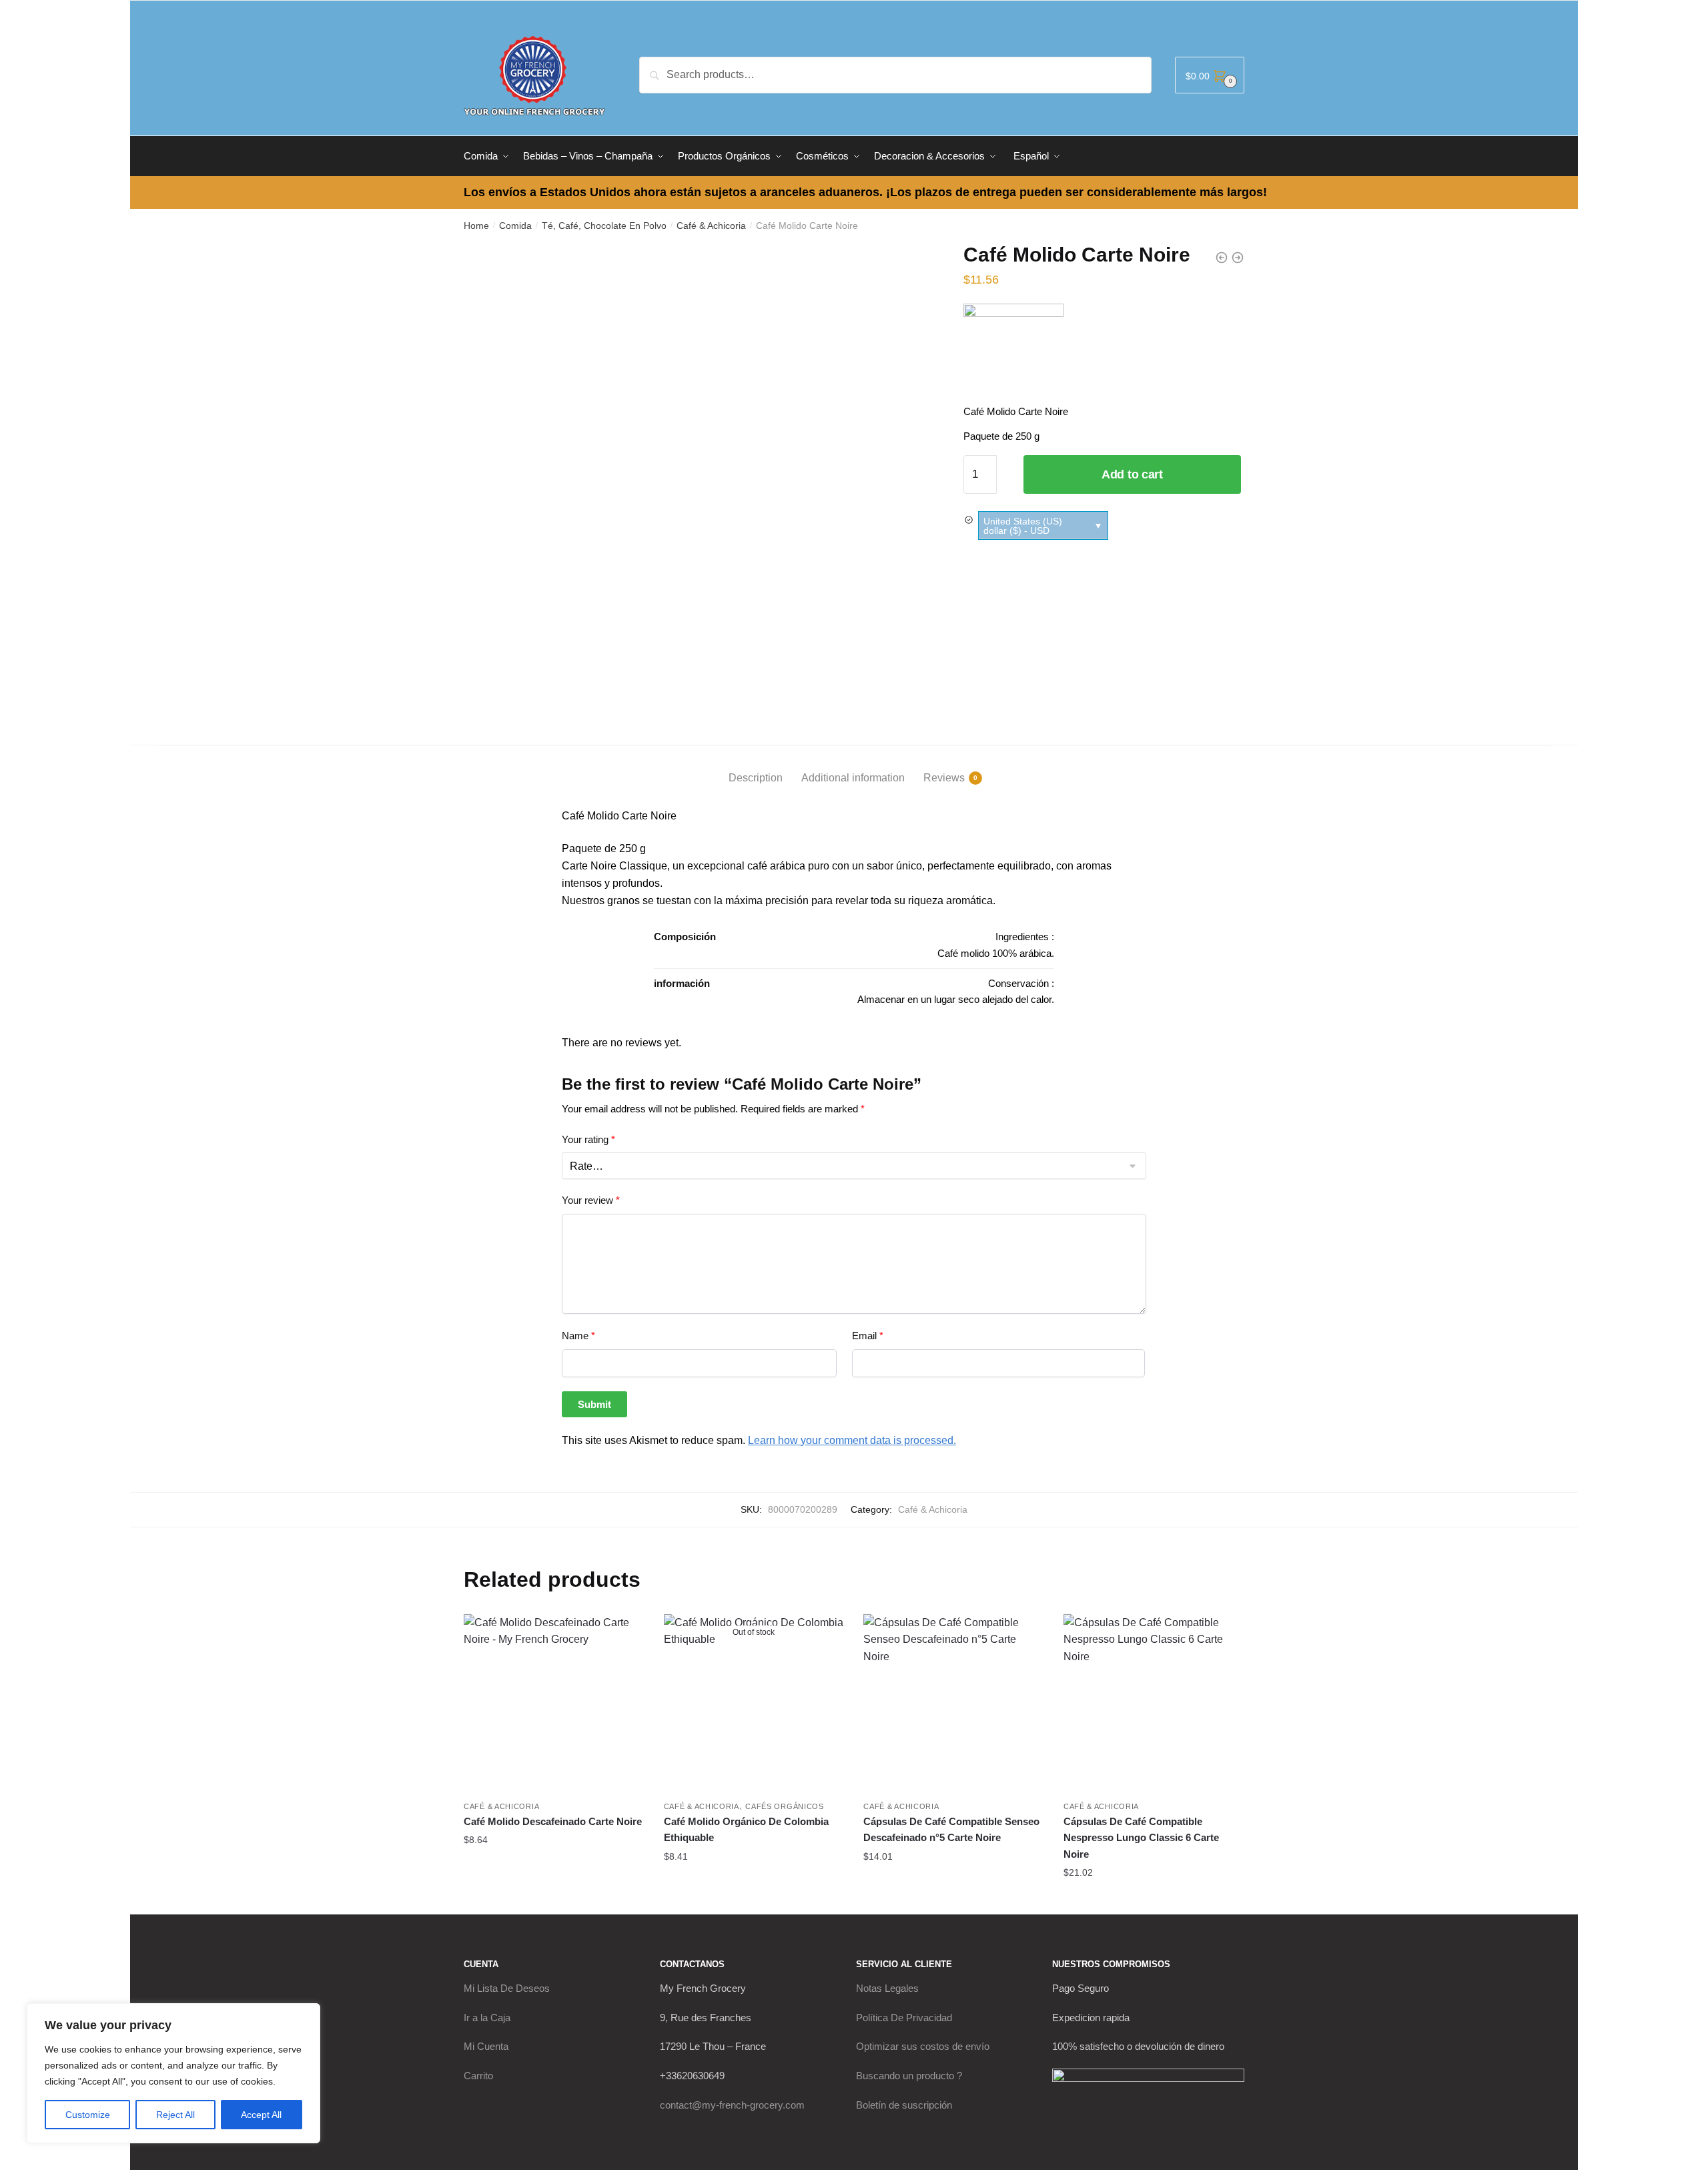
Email (868, 1336)
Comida (515, 226)
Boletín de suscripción (904, 2105)
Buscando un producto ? (909, 2076)
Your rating (588, 1139)
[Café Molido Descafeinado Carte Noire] (554, 1704)
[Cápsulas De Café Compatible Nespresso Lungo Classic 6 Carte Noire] (1154, 1704)
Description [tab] (756, 778)
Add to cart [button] (554, 1866)
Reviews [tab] (944, 778)
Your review (591, 1200)
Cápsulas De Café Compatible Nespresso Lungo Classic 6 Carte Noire (1141, 1838)
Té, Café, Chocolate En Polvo (604, 226)
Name (578, 1336)
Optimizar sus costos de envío (923, 2046)
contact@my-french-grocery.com (732, 2105)
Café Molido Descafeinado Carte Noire (553, 1821)
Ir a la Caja (487, 2018)
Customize (88, 2115)
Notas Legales (887, 1988)
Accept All (261, 2115)
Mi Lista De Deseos (507, 1988)
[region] (173, 2073)
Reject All (175, 2115)
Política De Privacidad (904, 2018)
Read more (754, 1882)
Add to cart (1132, 474)
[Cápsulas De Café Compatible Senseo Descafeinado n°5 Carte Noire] (953, 1704)
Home (476, 226)
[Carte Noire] (1013, 354)
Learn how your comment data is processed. (852, 1440)
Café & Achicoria (711, 226)
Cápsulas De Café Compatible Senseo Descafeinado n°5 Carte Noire (951, 1829)
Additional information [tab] (853, 778)
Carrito (478, 2076)
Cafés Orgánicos (785, 1806)
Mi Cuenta (486, 2046)
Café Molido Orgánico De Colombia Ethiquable (746, 1829)
